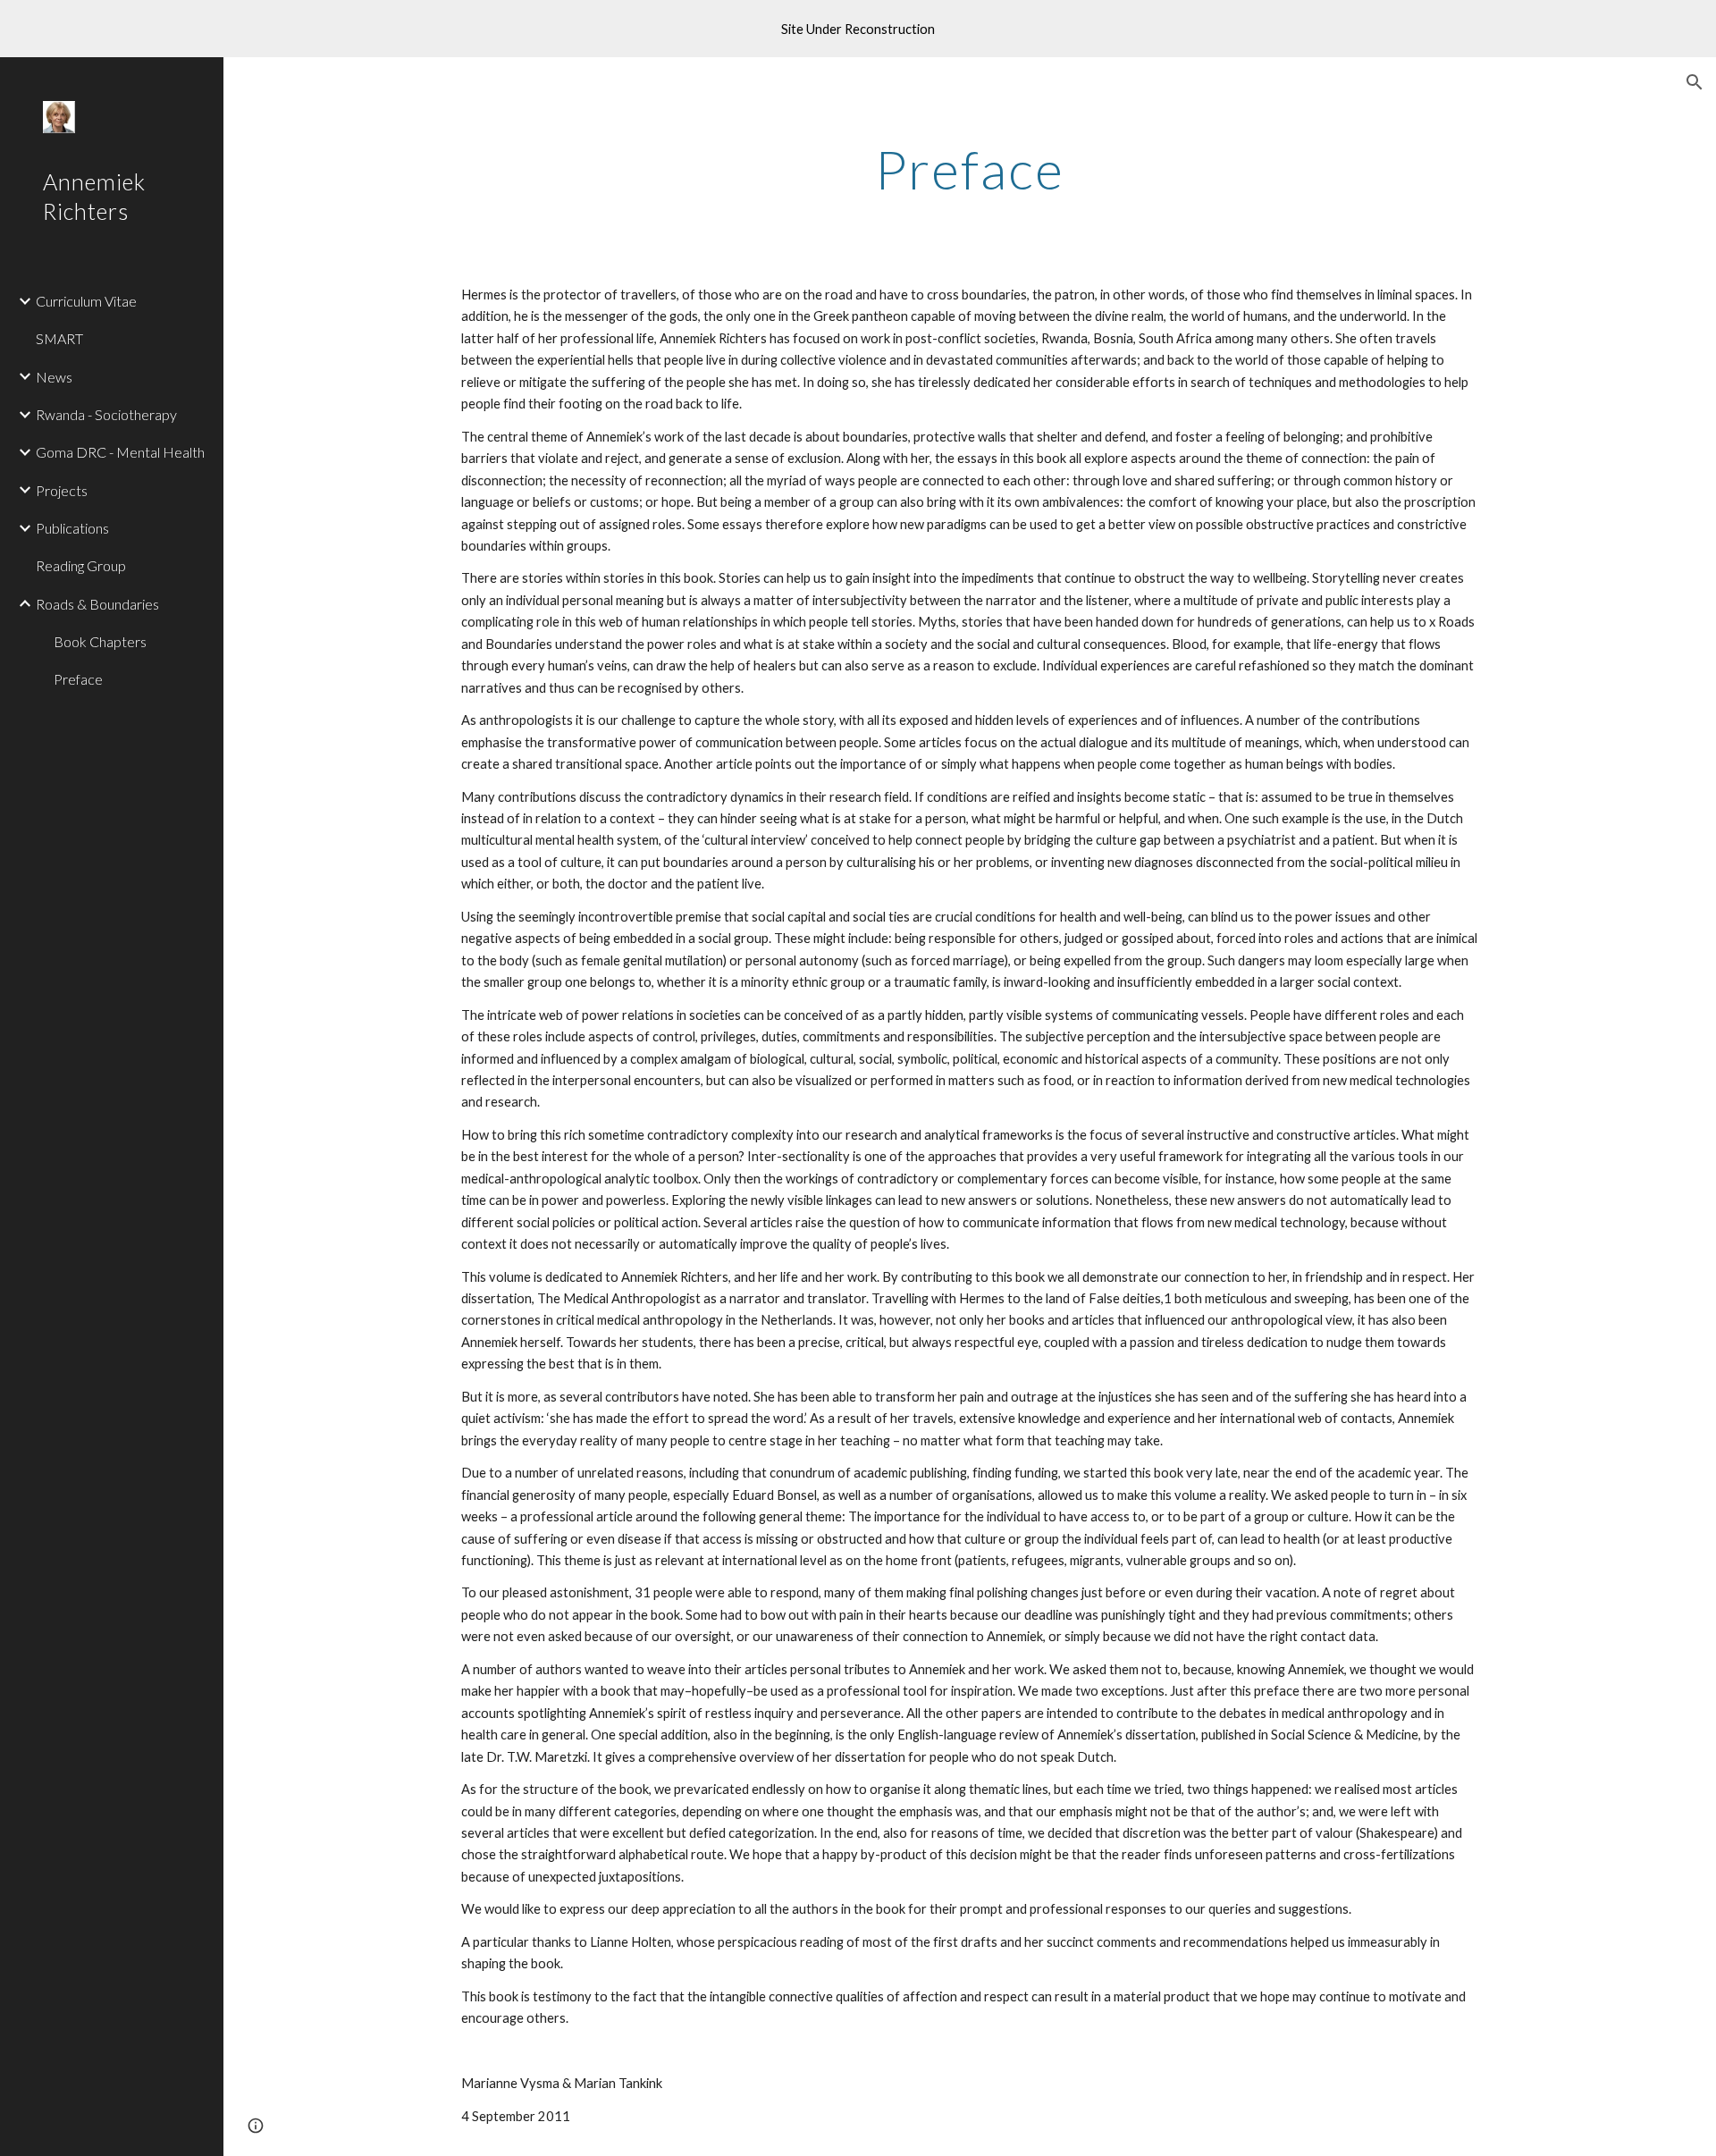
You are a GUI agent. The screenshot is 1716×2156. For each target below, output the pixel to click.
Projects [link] (62, 490)
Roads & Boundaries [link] (97, 604)
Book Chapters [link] (100, 641)
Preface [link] (78, 679)
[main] (970, 169)
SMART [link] (59, 338)
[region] (858, 29)
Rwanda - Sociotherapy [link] (106, 414)
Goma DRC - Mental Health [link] (120, 452)
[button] (1695, 82)
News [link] (54, 377)
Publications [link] (72, 528)
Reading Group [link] (81, 565)
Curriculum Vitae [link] (86, 301)
